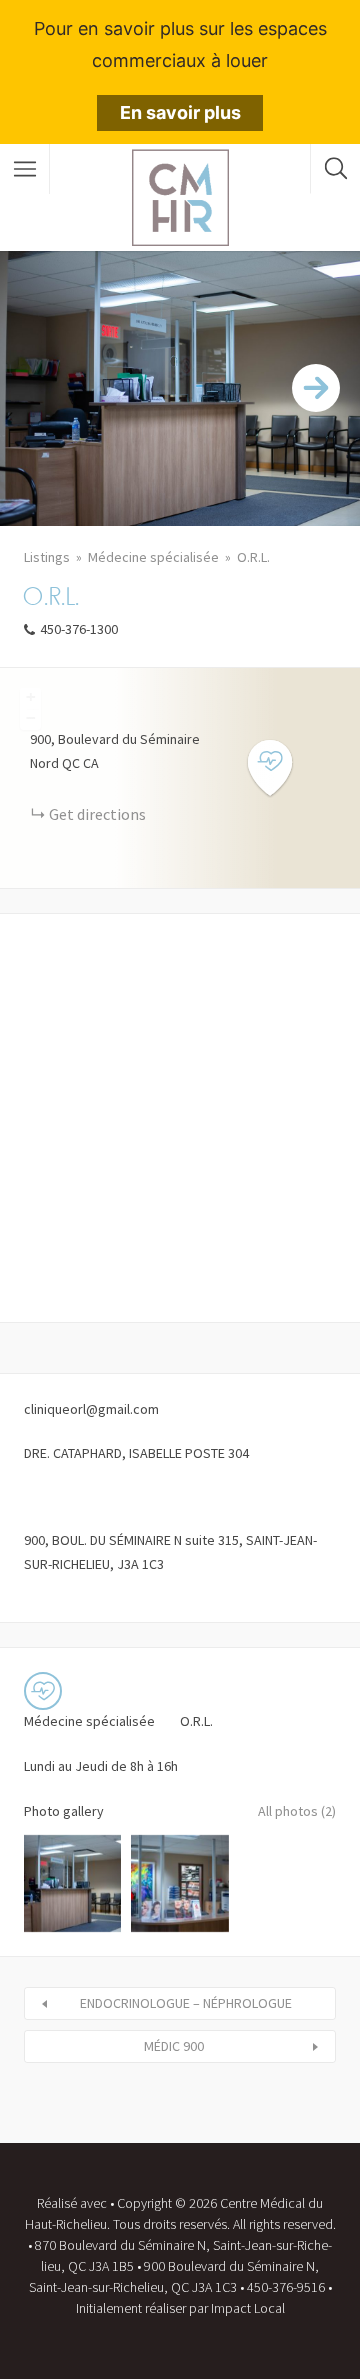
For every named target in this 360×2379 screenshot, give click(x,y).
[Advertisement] (180, 1118)
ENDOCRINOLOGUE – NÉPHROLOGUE (186, 2003)
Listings (47, 557)
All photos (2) (297, 1811)
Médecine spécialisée (153, 557)
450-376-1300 (79, 629)
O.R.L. (253, 557)
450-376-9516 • (289, 2287)
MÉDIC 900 (174, 2046)
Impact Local (248, 2308)
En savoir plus (180, 112)
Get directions (97, 814)
